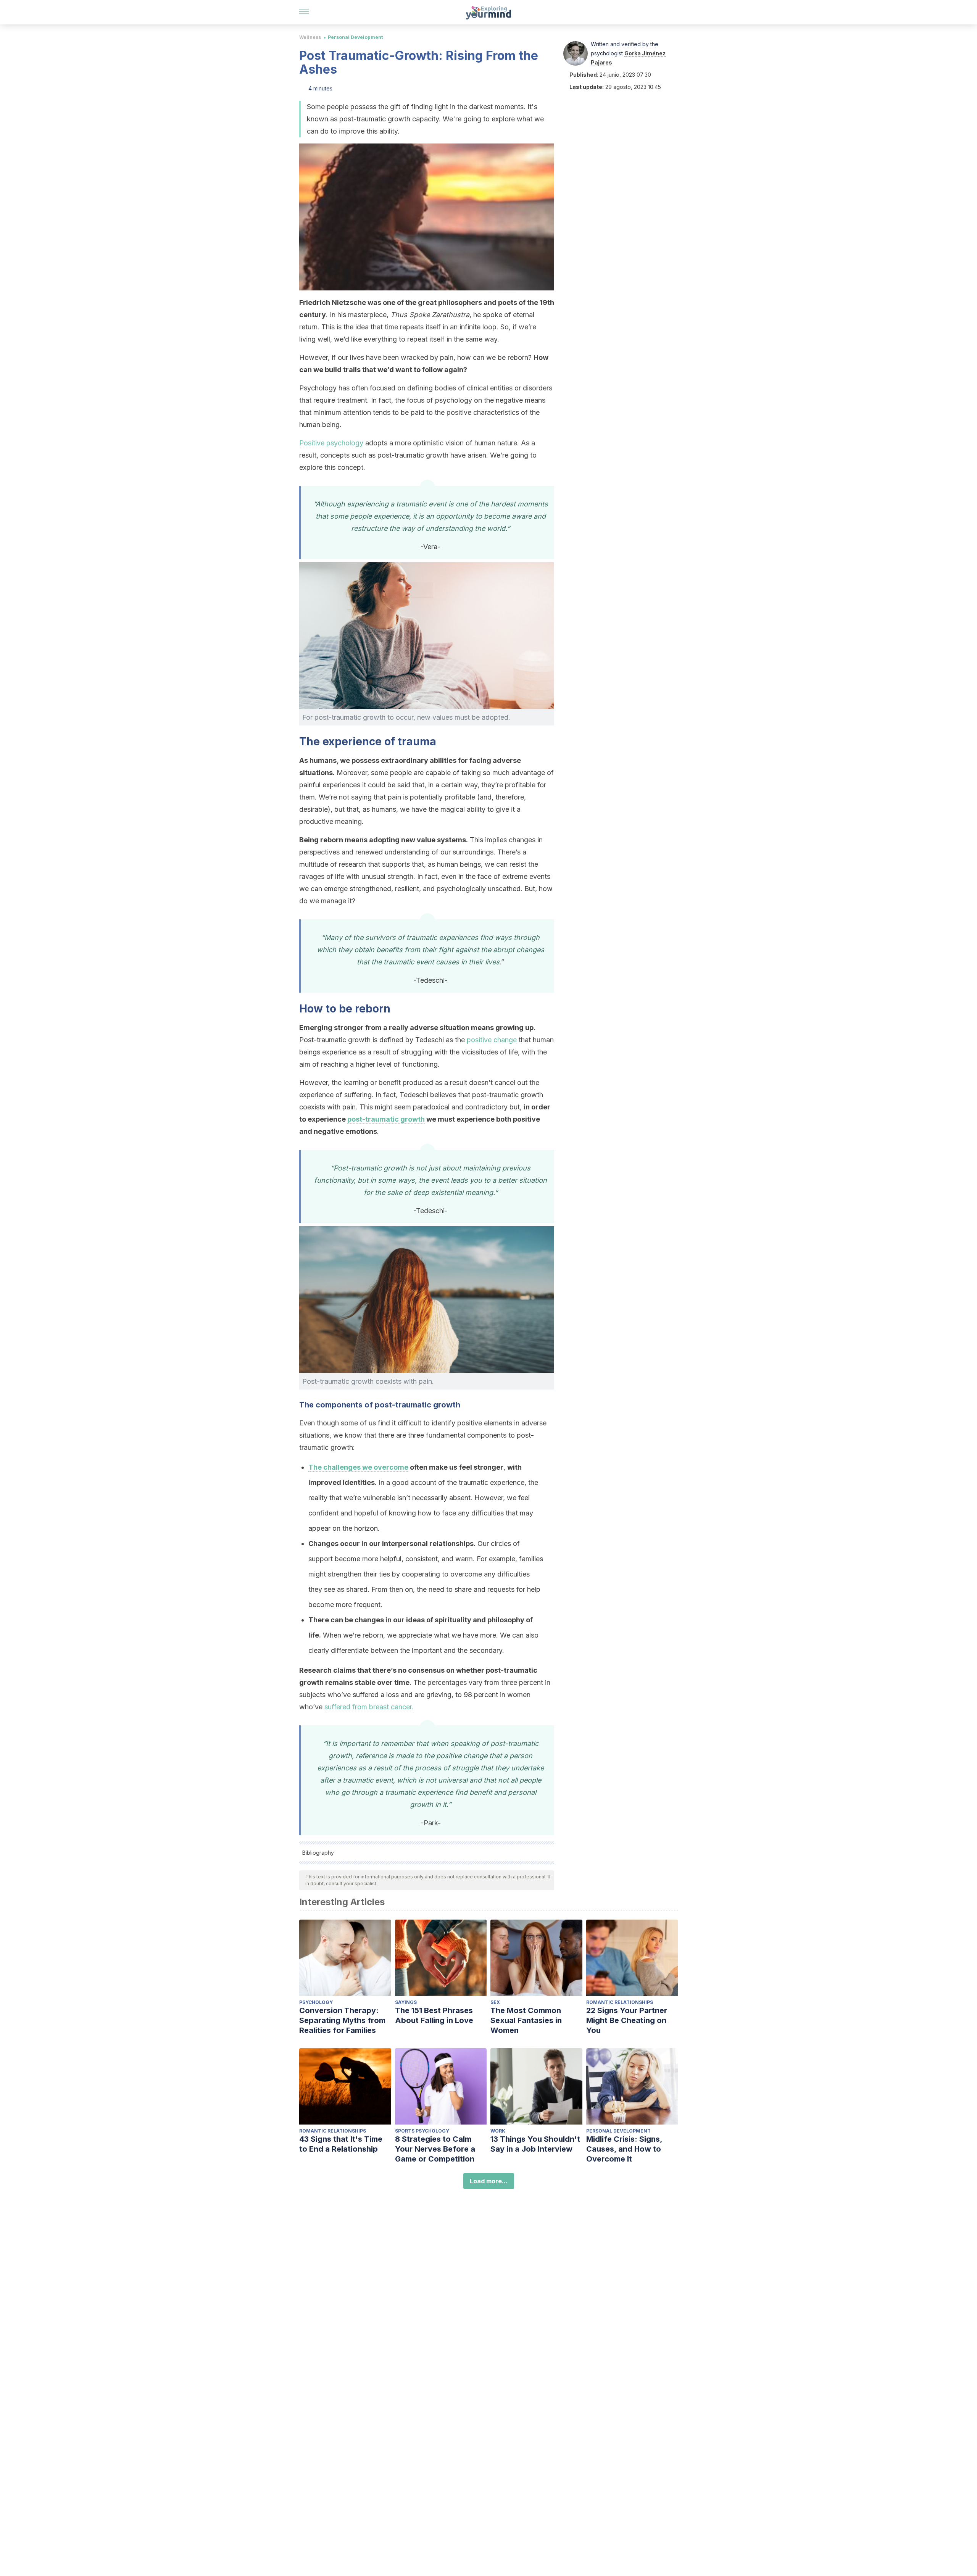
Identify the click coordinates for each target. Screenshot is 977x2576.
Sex (495, 2002)
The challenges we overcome (358, 1467)
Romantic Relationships (620, 2002)
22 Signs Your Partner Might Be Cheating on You (627, 2020)
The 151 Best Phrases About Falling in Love (434, 2015)
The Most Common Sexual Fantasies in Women (526, 2020)
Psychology (316, 2002)
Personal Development (355, 37)
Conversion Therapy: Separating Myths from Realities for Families (342, 2020)
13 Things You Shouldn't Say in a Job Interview (535, 2144)
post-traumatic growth (386, 1119)
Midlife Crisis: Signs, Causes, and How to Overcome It (624, 2149)
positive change (492, 1040)
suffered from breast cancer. (369, 1707)
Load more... (489, 2181)
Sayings (406, 2002)
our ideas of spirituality (432, 1620)
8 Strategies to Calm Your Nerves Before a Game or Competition (435, 2149)
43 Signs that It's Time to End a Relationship (341, 2144)
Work (498, 2131)
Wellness (310, 37)
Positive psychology (331, 443)
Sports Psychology (422, 2131)
